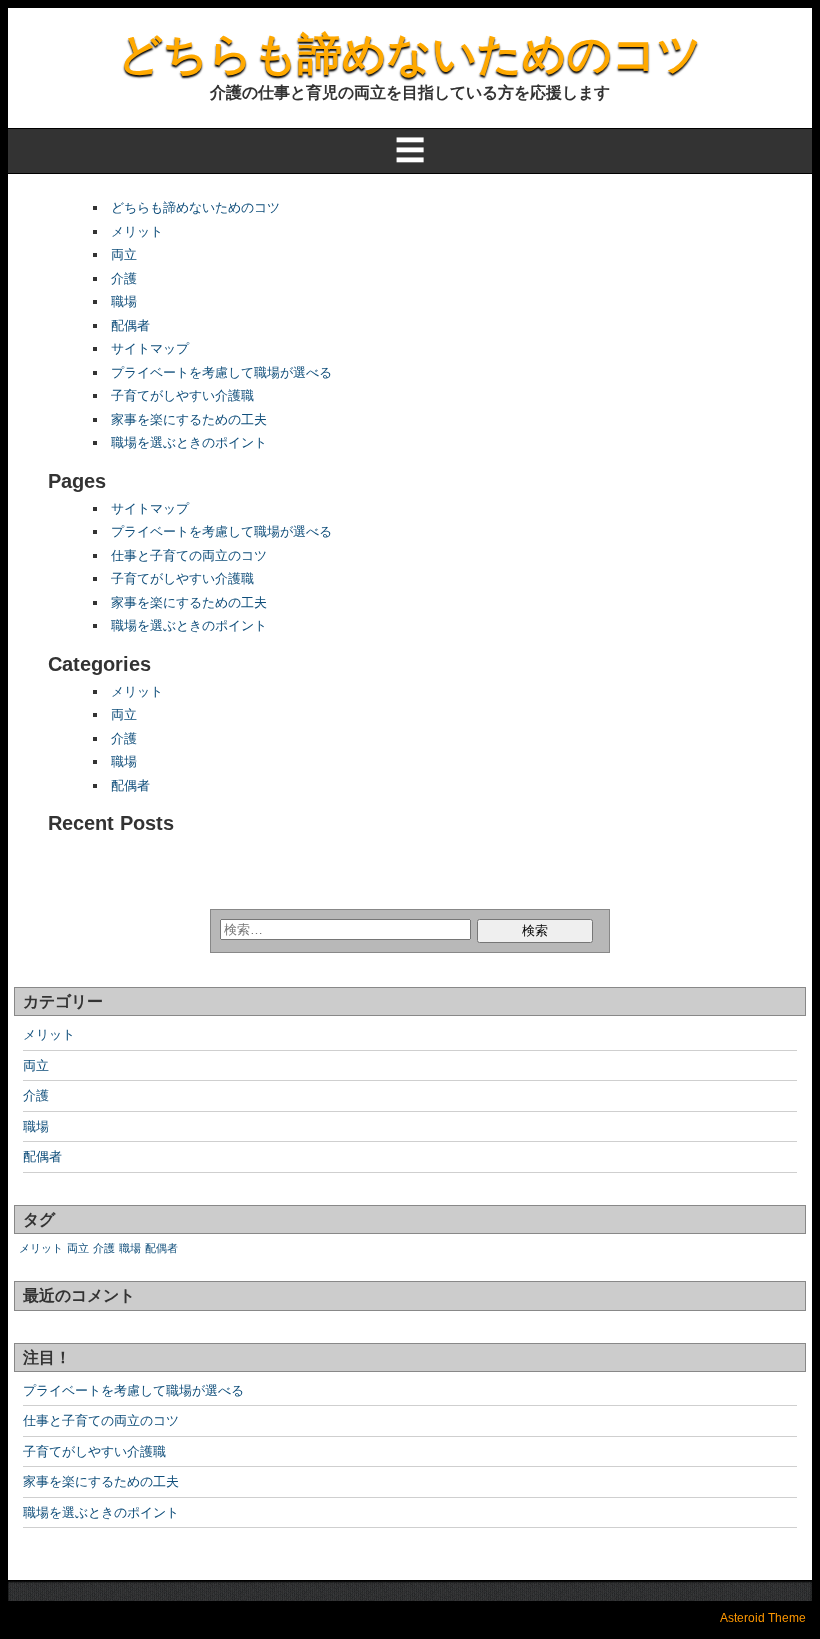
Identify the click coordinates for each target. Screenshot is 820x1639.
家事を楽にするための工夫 (189, 419)
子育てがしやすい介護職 (182, 395)
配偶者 (130, 325)
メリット (137, 231)
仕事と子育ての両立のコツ (189, 555)
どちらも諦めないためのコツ (410, 53)
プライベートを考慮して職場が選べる (221, 372)
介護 (124, 278)
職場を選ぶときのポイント (189, 442)
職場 (124, 301)
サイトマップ (150, 348)
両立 (124, 254)
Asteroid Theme (763, 1618)
